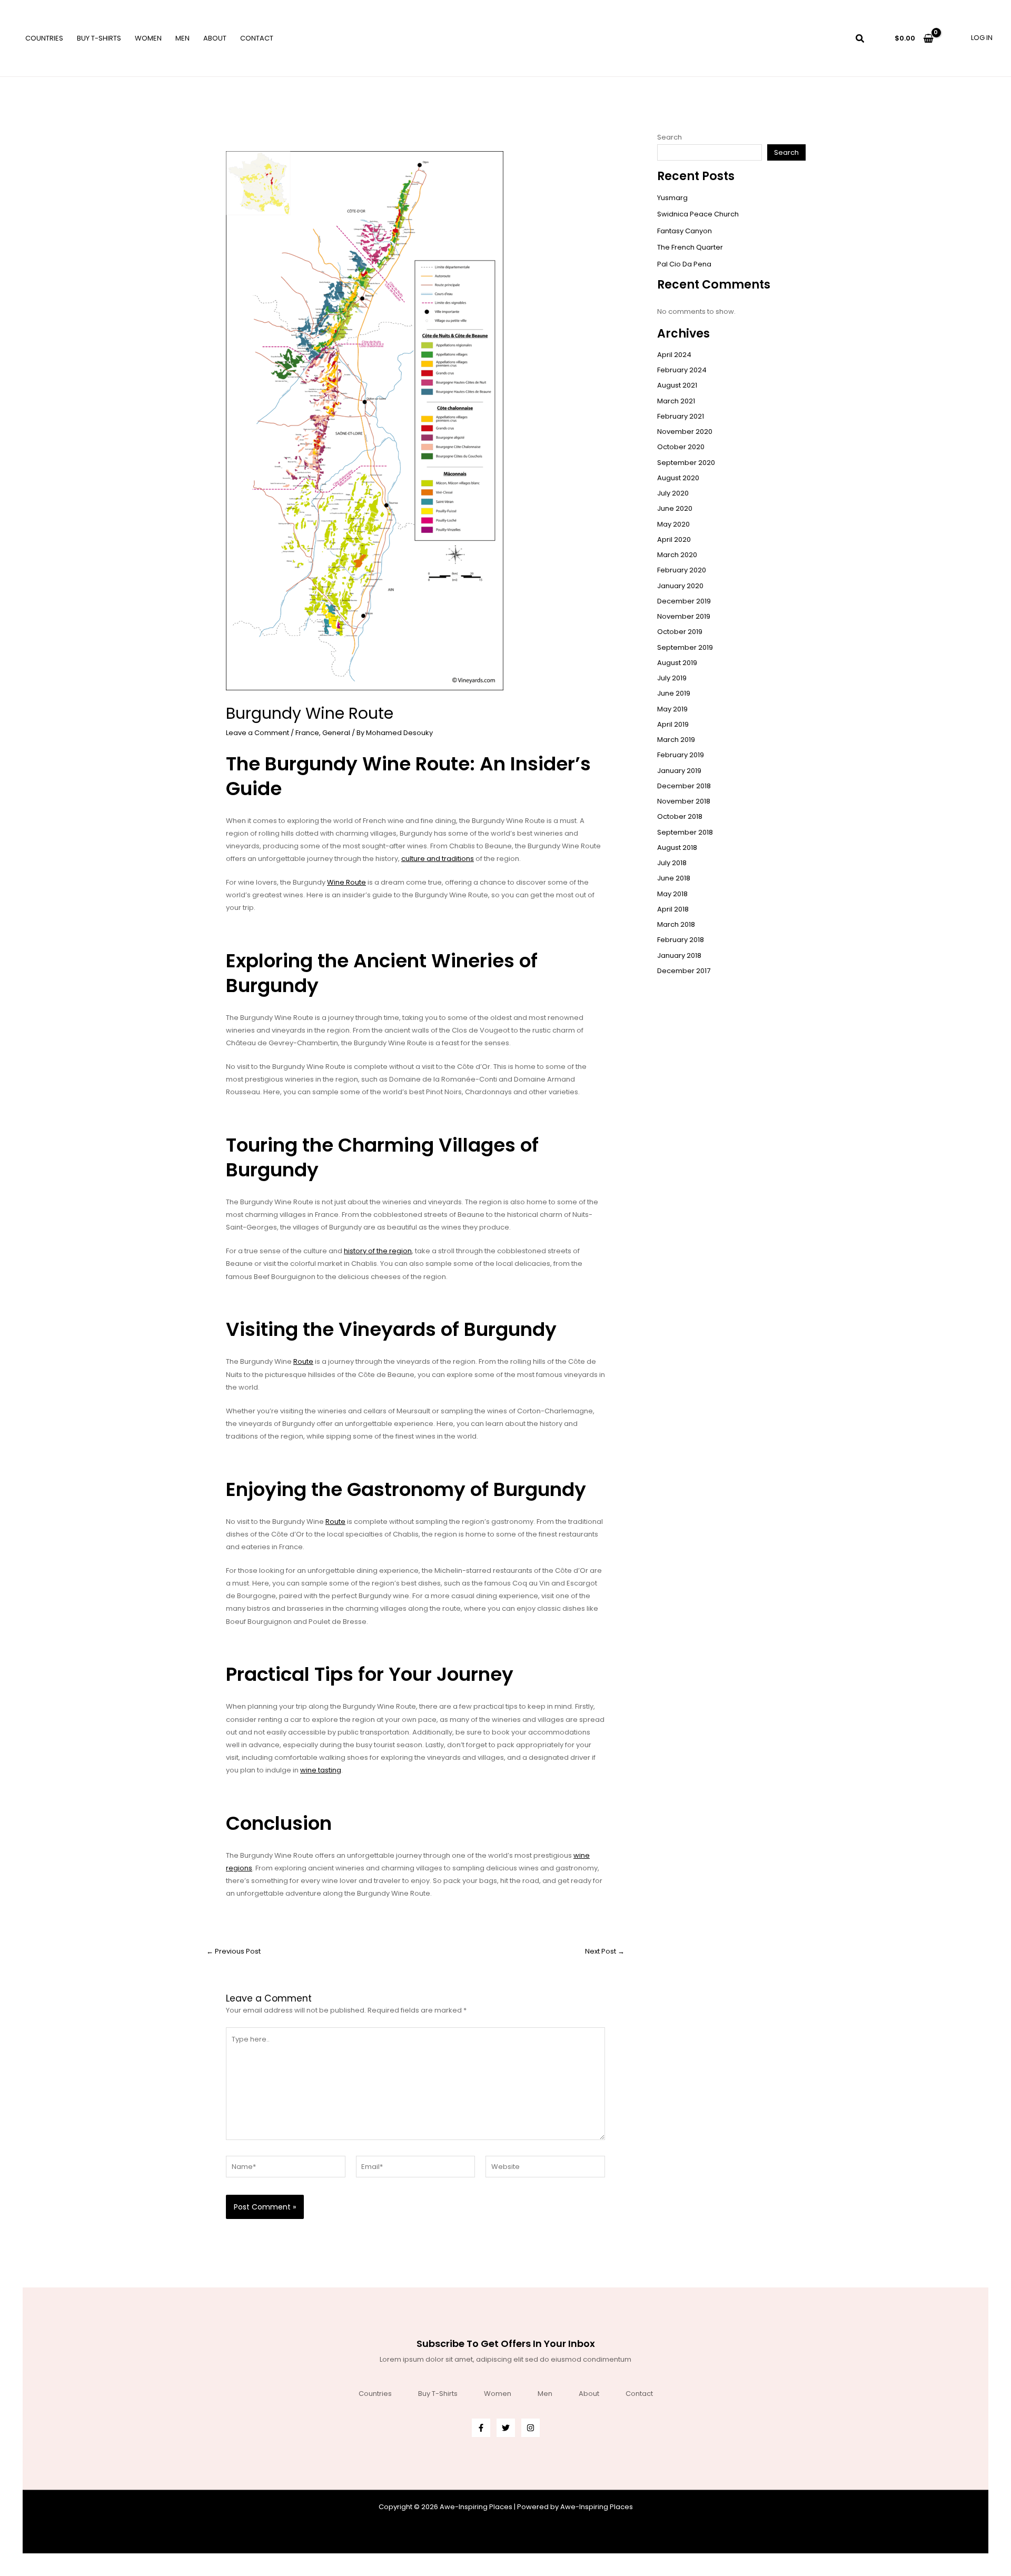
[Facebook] (481, 2428)
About (215, 38)
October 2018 (680, 816)
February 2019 (681, 755)
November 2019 (684, 616)
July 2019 (672, 678)
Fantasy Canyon (685, 231)
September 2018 (685, 832)
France (307, 733)
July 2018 (672, 863)
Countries (44, 38)
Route (303, 1361)
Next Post (605, 1951)
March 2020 (677, 555)
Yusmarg (672, 198)
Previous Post (234, 1951)
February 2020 (682, 570)
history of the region (378, 1251)
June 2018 (674, 878)
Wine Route (346, 882)
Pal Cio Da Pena (684, 264)
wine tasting (321, 1770)
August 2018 (677, 848)
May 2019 (672, 709)
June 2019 (674, 693)
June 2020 (675, 508)
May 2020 (673, 524)
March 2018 (676, 924)
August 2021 (677, 385)
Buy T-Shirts (99, 38)
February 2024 (682, 370)
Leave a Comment (257, 733)
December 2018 (684, 786)
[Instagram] (531, 2428)
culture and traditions (438, 859)
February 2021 (681, 416)
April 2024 (674, 355)
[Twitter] (506, 2428)
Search (670, 137)
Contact (257, 38)
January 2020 (680, 586)
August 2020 (678, 478)
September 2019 (685, 647)
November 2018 (684, 801)
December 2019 (684, 601)
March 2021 (676, 401)
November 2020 (685, 432)
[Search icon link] (860, 40)
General (336, 733)
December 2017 (684, 971)
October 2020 (681, 447)
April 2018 (673, 909)
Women (148, 38)
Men (182, 38)
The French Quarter (690, 247)
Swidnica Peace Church (698, 214)
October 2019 (680, 632)
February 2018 (681, 940)
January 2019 (679, 771)
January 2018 (679, 955)
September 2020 (686, 463)
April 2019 (673, 724)
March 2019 (676, 740)
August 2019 (677, 663)
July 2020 (673, 493)
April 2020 (674, 539)
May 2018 (672, 894)
